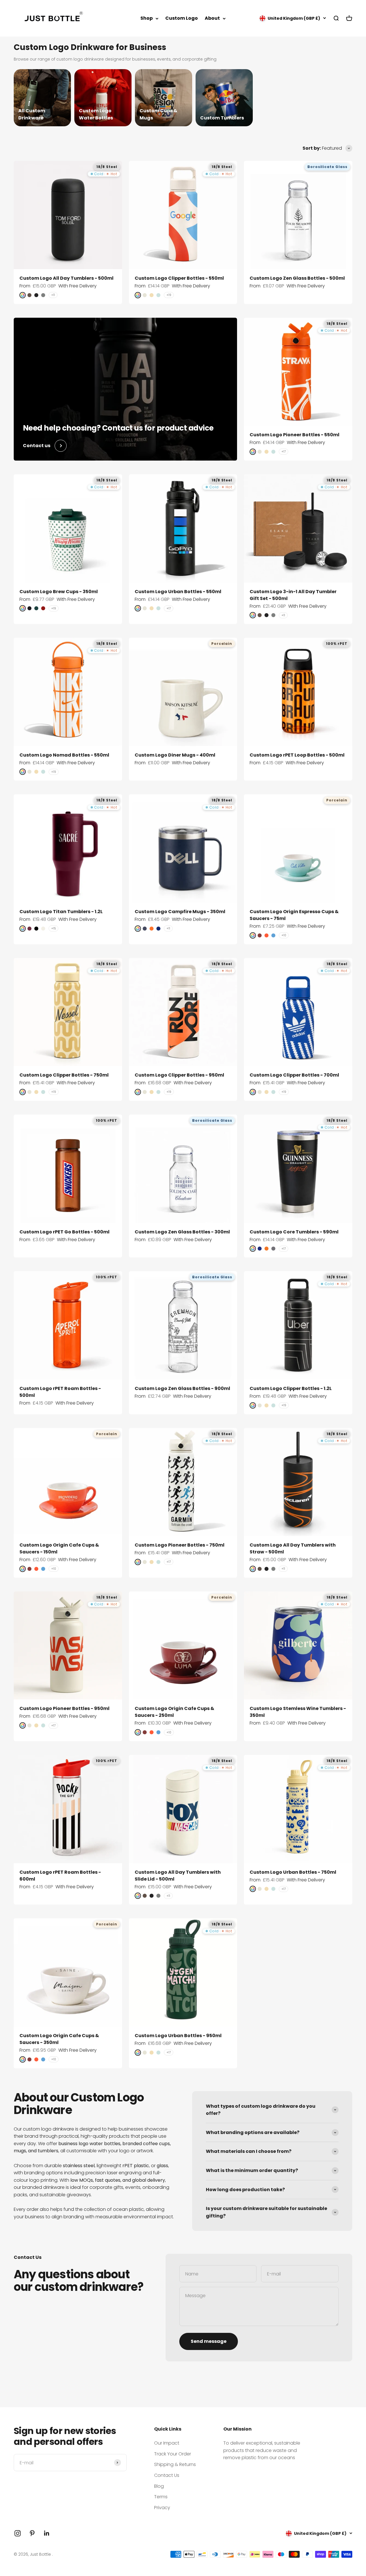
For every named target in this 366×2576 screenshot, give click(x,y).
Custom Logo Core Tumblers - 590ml (294, 1232)
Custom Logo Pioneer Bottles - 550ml (295, 435)
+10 (284, 935)
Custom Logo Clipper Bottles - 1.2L (291, 1388)
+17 (284, 452)
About (212, 18)
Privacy (162, 2508)
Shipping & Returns (175, 2464)
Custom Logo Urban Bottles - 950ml (178, 2036)
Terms (161, 2497)
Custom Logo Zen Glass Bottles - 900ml (182, 1388)
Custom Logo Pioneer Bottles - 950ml (64, 1708)
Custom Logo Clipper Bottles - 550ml (179, 278)
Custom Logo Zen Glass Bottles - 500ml (297, 278)
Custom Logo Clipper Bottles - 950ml (179, 1075)
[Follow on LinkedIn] (47, 2533)
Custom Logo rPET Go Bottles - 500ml (64, 1232)
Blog (159, 2486)
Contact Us (167, 2475)
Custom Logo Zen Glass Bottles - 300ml (182, 1232)
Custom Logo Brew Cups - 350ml (59, 592)
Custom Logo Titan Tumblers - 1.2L (61, 912)
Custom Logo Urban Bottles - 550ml (178, 592)
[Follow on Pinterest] (32, 2533)
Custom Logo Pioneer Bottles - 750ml (180, 1545)
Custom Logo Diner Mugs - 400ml (175, 755)
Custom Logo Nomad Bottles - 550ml (64, 755)
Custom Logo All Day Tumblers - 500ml (66, 278)
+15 (53, 928)
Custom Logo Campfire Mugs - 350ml (180, 912)
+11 (53, 295)
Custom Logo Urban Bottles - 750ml (293, 1872)
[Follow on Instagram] (18, 2533)
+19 (169, 295)
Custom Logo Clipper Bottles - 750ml (64, 1075)
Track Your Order (173, 2454)
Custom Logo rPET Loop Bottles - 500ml (297, 755)
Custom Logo (182, 18)
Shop (147, 18)
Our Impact (167, 2443)
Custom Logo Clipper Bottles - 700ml (294, 1075)
